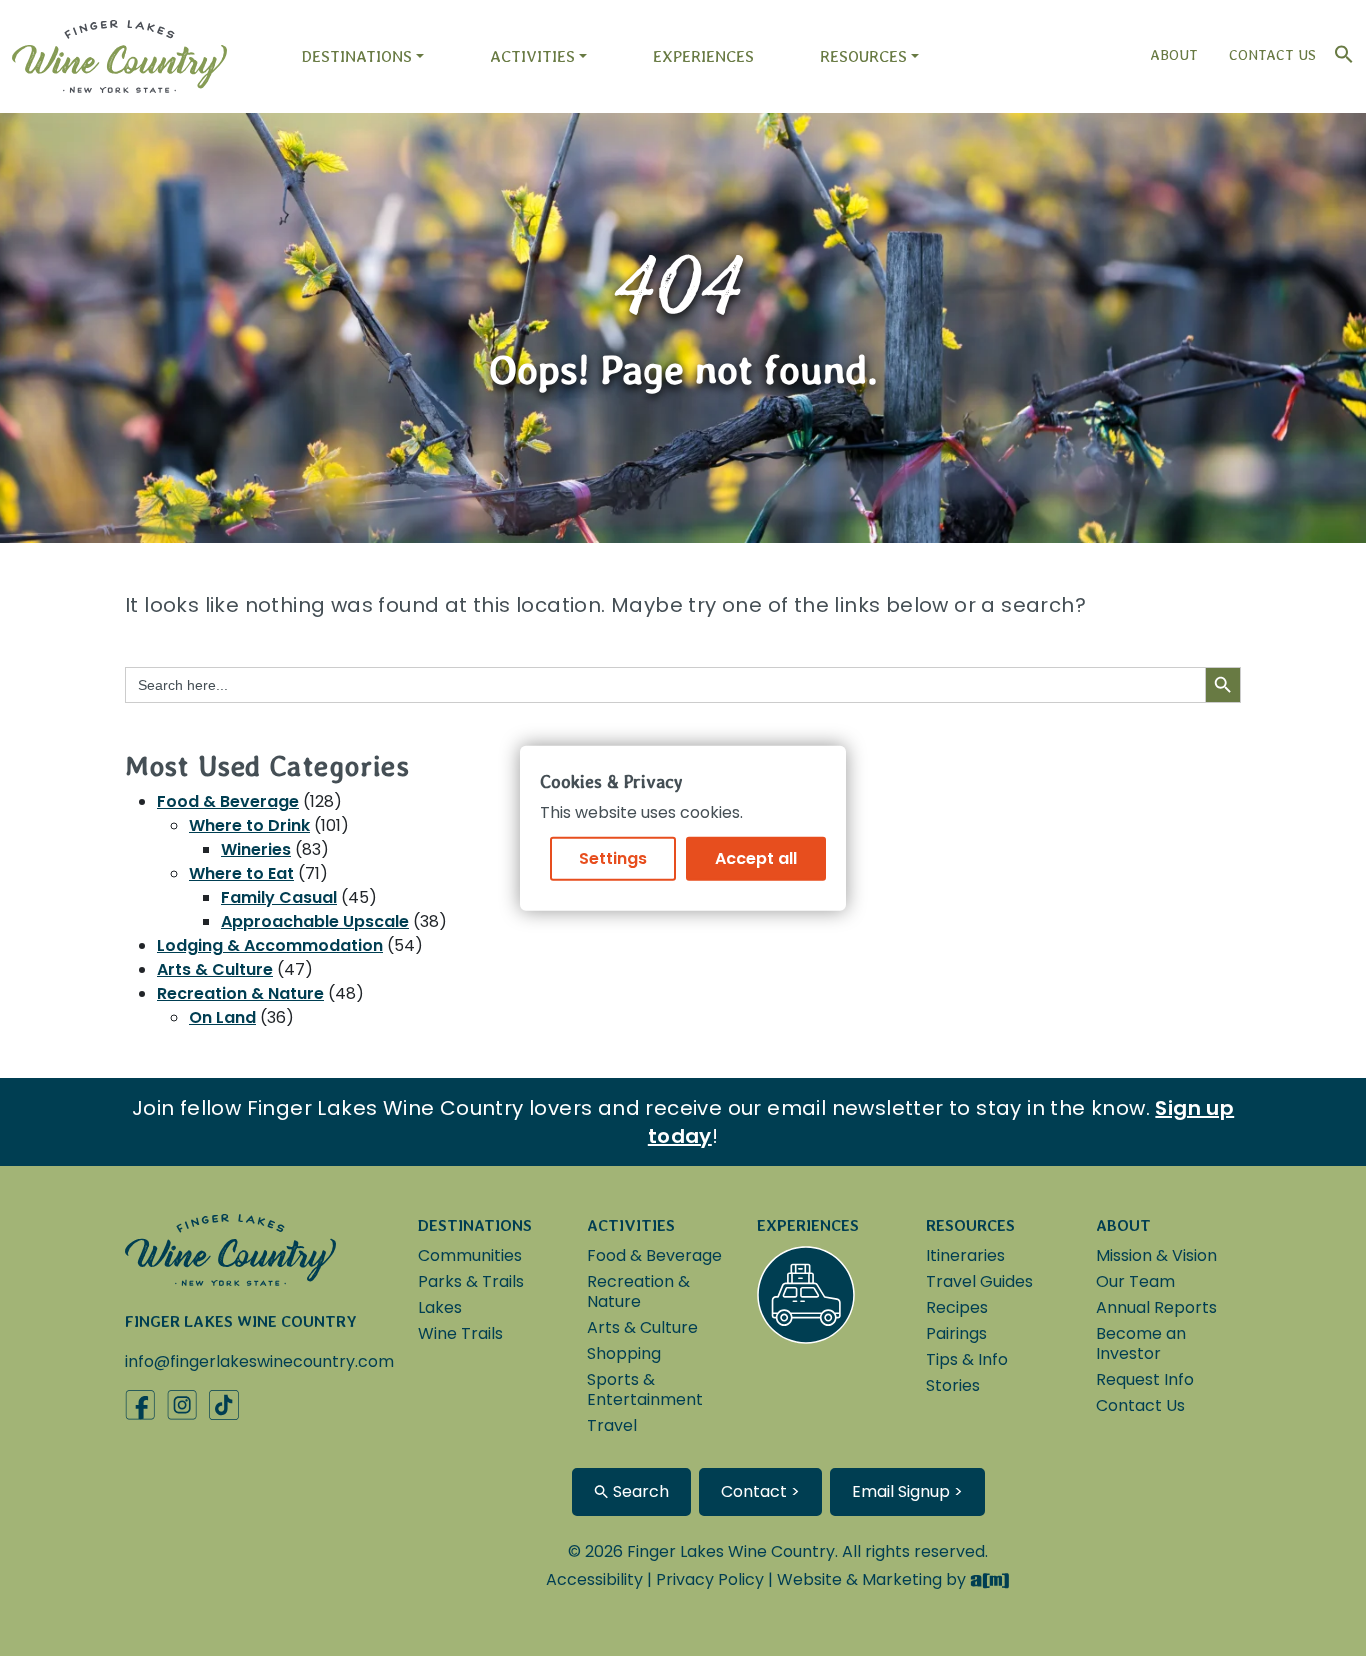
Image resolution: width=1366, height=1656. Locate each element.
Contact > (760, 1491)
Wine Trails (460, 1333)
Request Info (1145, 1379)
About (1174, 55)
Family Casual (279, 897)
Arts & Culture (215, 969)
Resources (863, 56)
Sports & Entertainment (645, 1389)
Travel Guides (979, 1281)
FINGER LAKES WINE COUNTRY (241, 1321)
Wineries (256, 849)
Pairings (956, 1333)
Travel (612, 1425)
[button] (1339, 49)
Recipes (957, 1307)
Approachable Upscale (315, 921)
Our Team (1135, 1281)
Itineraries (965, 1255)
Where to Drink (249, 825)
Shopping (624, 1353)
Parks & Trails (471, 1281)
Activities (532, 56)
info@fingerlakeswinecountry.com (259, 1361)
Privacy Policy (710, 1579)
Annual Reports (1156, 1307)
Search (639, 1491)
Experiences (703, 56)
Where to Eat (241, 873)
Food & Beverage (228, 801)
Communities (470, 1255)
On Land (222, 1017)
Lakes (440, 1307)
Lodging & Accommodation (270, 945)
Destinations (356, 56)
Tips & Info (967, 1359)
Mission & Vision (1156, 1255)
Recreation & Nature (240, 993)
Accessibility (594, 1579)
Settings (613, 857)
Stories (953, 1385)
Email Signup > (907, 1491)
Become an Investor (1141, 1343)
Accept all (756, 857)
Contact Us (1272, 55)
